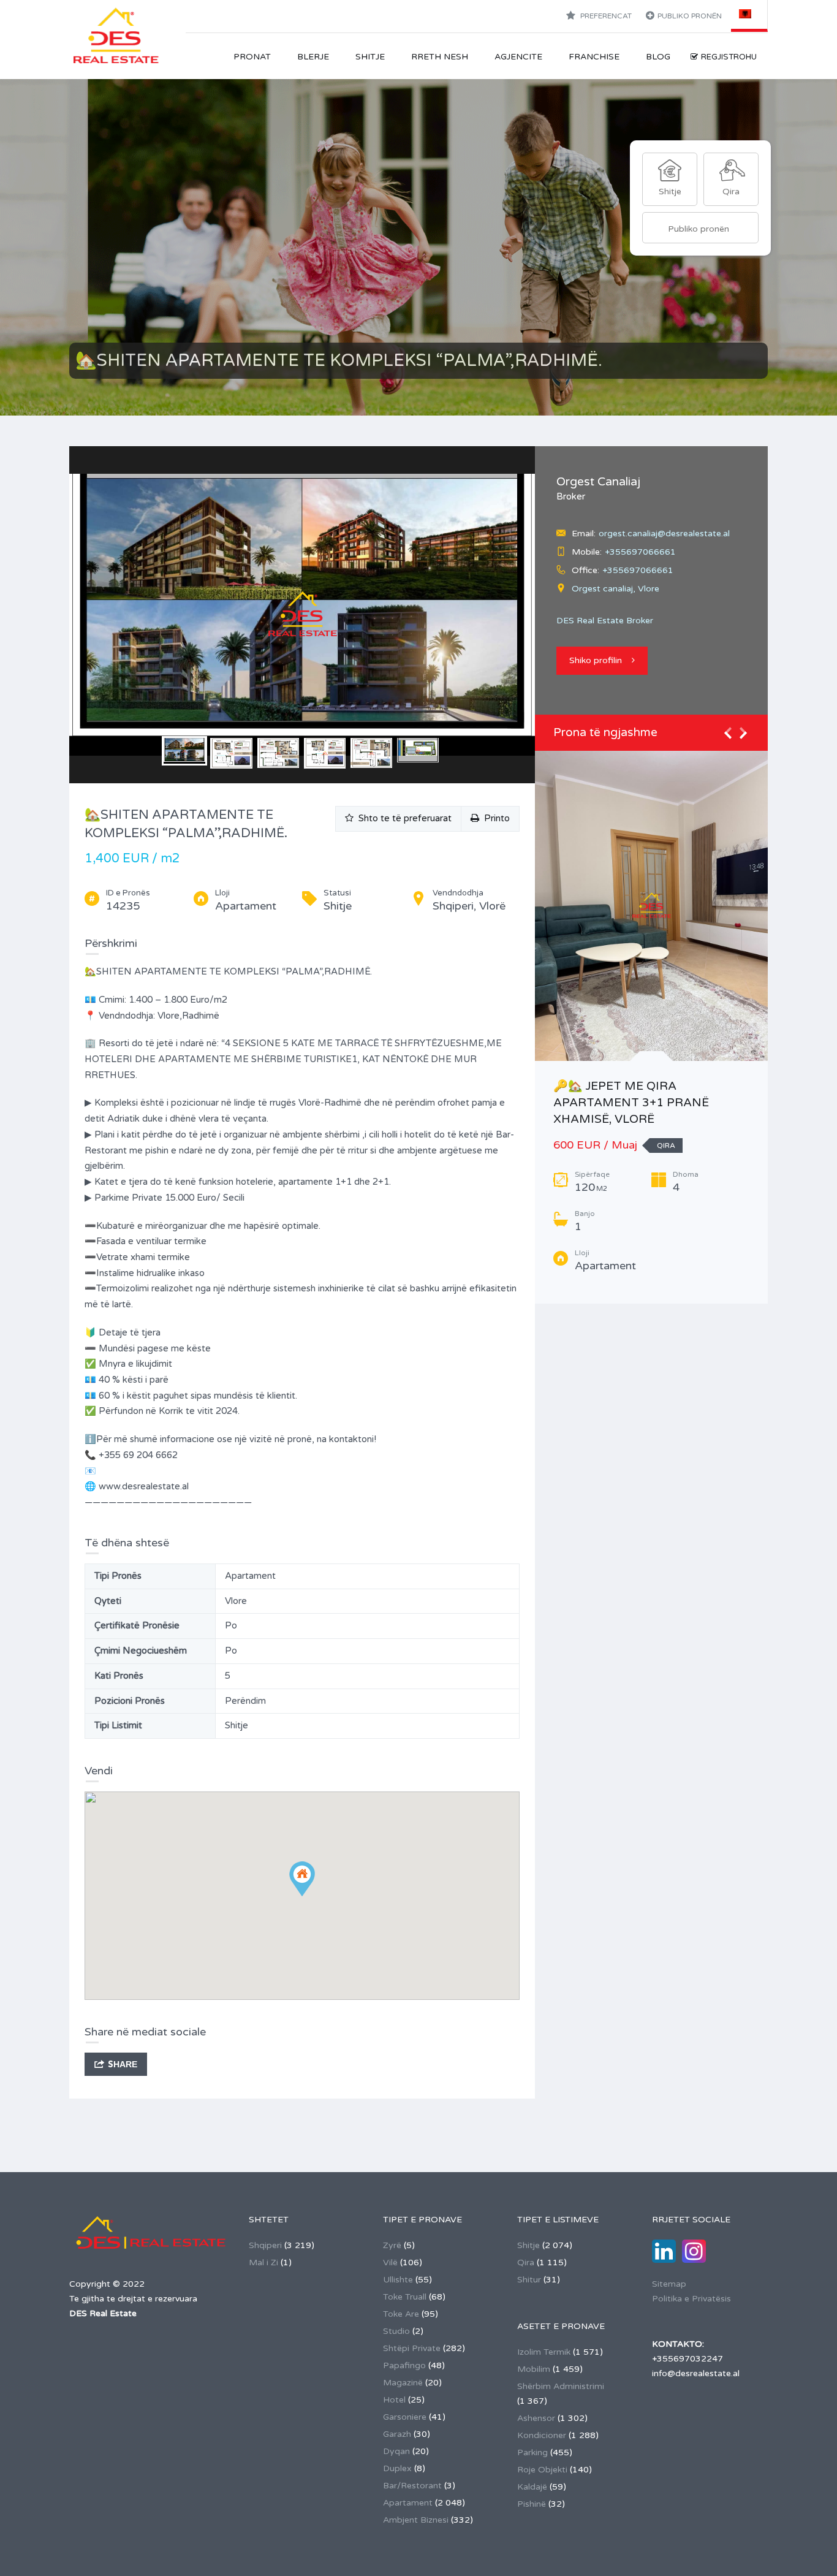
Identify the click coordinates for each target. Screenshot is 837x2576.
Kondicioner (542, 2435)
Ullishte (398, 2280)
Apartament (408, 2503)
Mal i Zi (263, 2263)
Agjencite (518, 57)
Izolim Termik (544, 2352)
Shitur (529, 2280)
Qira (526, 2263)
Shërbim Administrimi (561, 2386)
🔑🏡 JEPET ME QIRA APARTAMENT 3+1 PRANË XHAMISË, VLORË (631, 1102)
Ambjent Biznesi (416, 2520)
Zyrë (392, 2245)
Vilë (390, 2263)
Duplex (397, 2468)
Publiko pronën (690, 16)
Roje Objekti (542, 2470)
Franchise (594, 57)
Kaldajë (532, 2487)
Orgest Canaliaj (598, 482)
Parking (532, 2453)
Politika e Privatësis (691, 2299)
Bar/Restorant (412, 2486)
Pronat (252, 57)
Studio (396, 2331)
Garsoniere (405, 2417)
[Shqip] (750, 13)
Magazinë (403, 2383)
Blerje (313, 57)
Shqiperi (265, 2245)
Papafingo (404, 2365)
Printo (494, 818)
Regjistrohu (729, 57)
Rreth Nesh (440, 57)
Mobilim (534, 2369)
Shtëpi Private (412, 2348)
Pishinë (532, 2504)
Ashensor (536, 2418)
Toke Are (401, 2314)
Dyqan (396, 2451)
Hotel (394, 2400)
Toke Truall (405, 2297)
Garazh (397, 2434)
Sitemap (669, 2284)
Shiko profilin (596, 660)
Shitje (370, 57)
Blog (658, 57)
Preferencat (605, 16)
